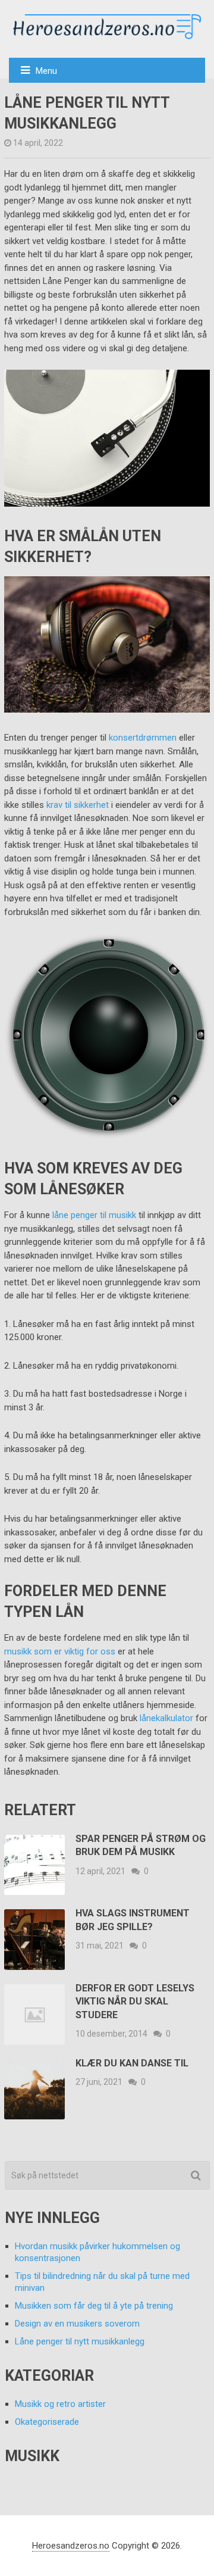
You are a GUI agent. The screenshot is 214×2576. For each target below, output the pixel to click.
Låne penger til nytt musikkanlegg (80, 2341)
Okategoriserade (47, 2422)
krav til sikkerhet (78, 805)
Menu (46, 71)
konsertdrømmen (143, 738)
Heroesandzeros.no (71, 2546)
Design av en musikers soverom (77, 2324)
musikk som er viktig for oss (60, 1651)
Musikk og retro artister (60, 2404)
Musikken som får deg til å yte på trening (94, 2306)
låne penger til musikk (94, 1215)
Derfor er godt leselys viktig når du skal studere (135, 2002)
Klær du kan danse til (132, 2063)
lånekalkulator (166, 1718)
